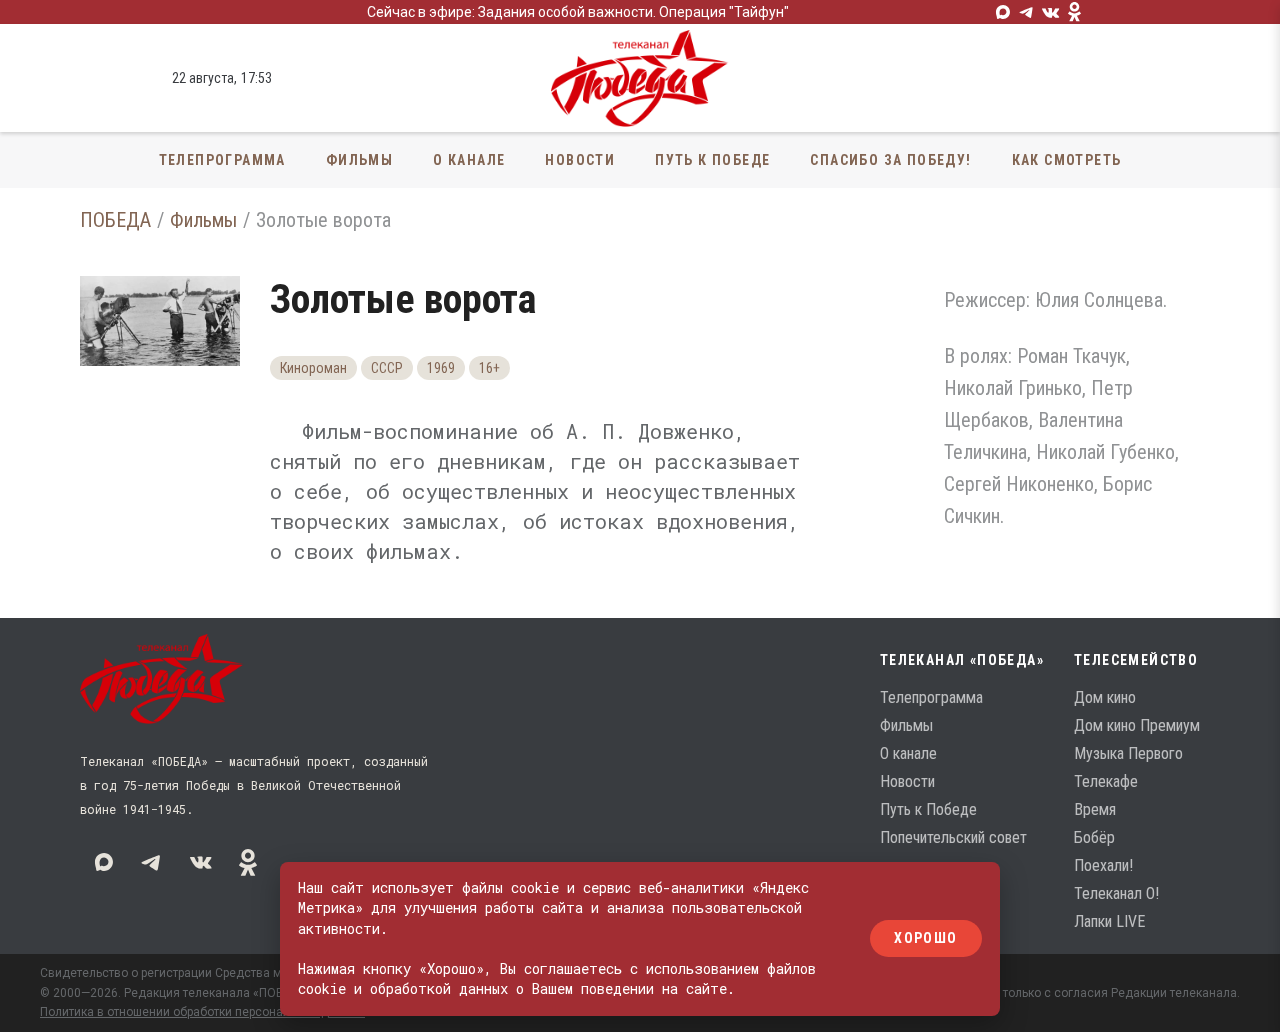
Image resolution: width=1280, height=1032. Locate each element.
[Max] (1003, 12)
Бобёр (1094, 837)
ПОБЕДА (115, 220)
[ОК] (1075, 12)
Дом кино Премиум (1137, 725)
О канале (469, 160)
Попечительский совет (953, 837)
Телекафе (1106, 781)
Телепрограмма (222, 160)
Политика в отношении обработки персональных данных (202, 1012)
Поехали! (1103, 865)
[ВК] (1051, 12)
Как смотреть (1067, 160)
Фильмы (359, 160)
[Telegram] (1027, 12)
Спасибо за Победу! (890, 160)
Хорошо (925, 939)
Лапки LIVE (1109, 921)
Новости (580, 160)
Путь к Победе (712, 160)
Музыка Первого (1128, 753)
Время (1095, 809)
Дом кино (1105, 697)
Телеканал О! (1116, 893)
